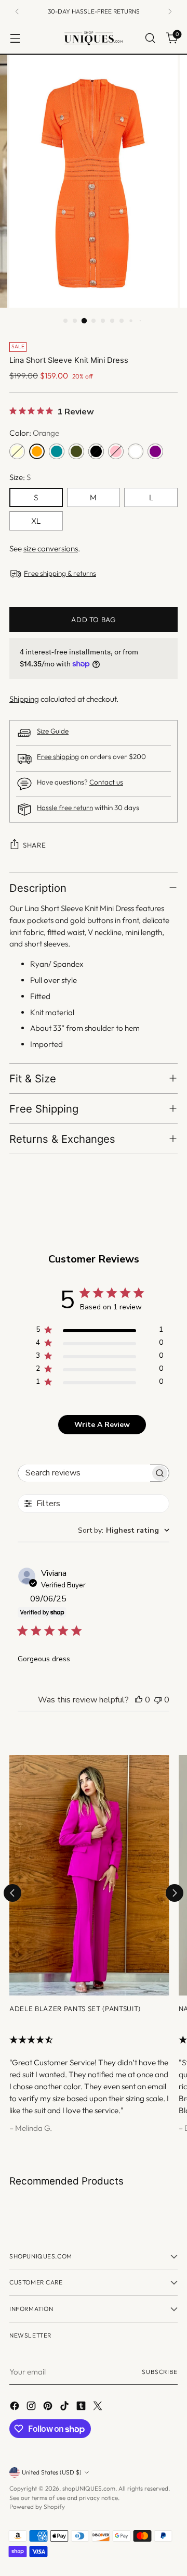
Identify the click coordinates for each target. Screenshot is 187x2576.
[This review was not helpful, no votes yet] (158, 1700)
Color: (34, 433)
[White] (136, 451)
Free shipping (58, 757)
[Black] (96, 451)
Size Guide (53, 731)
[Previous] (17, 11)
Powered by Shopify (37, 2506)
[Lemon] (17, 451)
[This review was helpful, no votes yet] (139, 1700)
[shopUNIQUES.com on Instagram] (32, 2408)
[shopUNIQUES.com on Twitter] (99, 2408)
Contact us (106, 782)
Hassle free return (65, 808)
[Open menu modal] (15, 38)
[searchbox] (84, 1473)
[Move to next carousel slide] (175, 1893)
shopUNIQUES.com (89, 2488)
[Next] (170, 11)
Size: (20, 477)
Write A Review (102, 1425)
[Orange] (37, 451)
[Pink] (116, 451)
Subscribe (160, 2372)
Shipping (24, 699)
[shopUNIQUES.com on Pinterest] (49, 2408)
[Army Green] (76, 451)
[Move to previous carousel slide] (12, 1893)
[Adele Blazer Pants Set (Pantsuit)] (89, 1875)
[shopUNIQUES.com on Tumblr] (82, 2408)
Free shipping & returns (60, 573)
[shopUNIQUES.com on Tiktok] (65, 2408)
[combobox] (124, 1530)
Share (34, 845)
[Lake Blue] (57, 451)
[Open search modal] (150, 38)
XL (36, 521)
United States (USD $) (52, 2472)
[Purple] (155, 451)
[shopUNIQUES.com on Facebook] (16, 2408)
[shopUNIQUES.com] (94, 38)
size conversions (51, 548)
